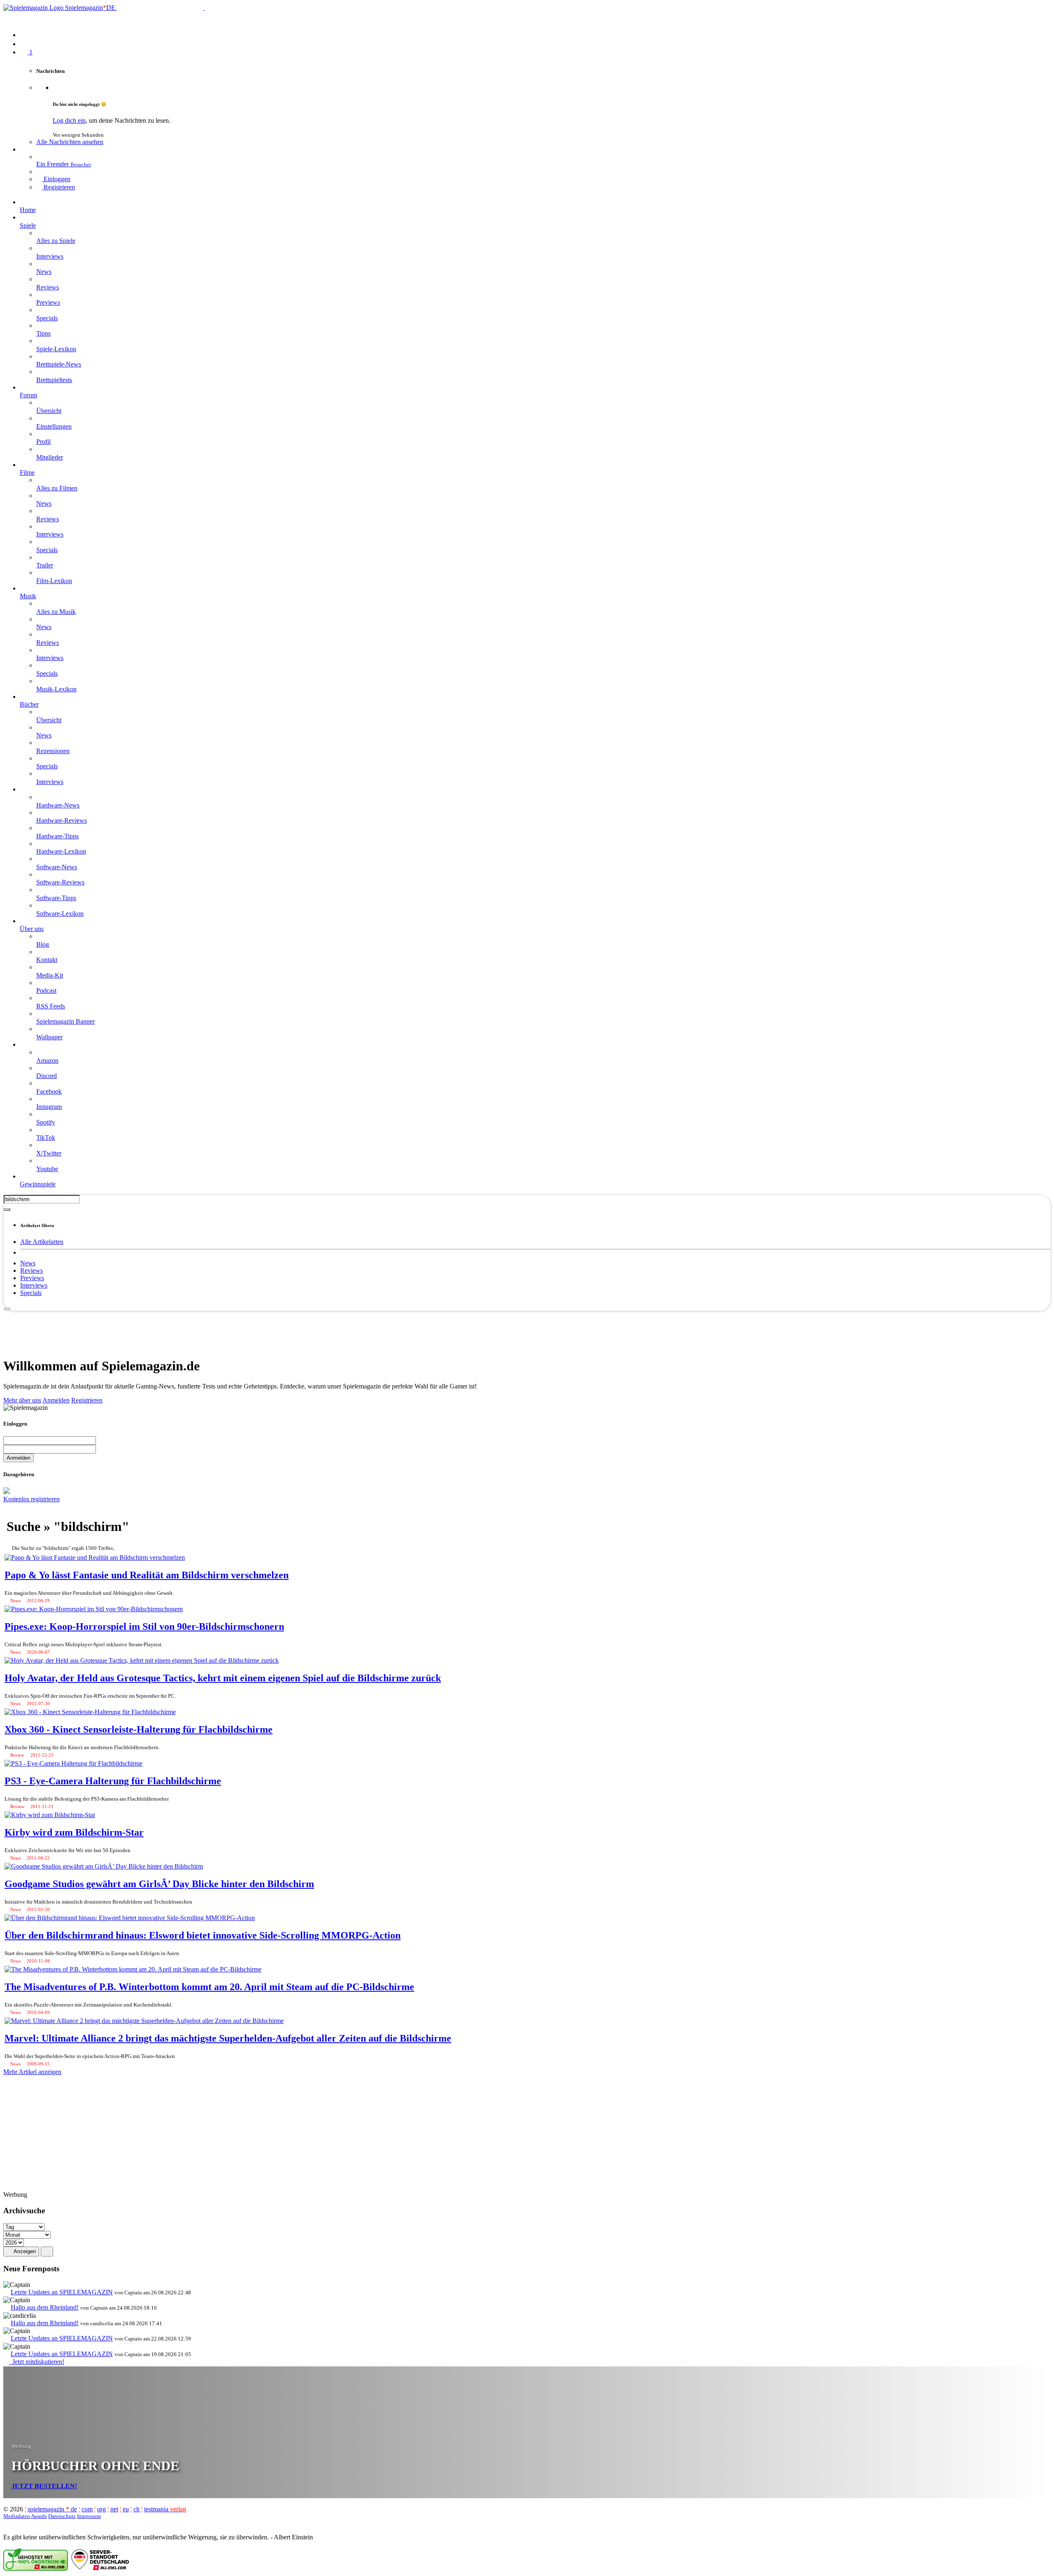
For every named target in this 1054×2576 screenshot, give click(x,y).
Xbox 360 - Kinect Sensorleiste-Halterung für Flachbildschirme (139, 1729)
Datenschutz (62, 2516)
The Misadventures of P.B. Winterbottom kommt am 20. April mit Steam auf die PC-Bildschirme (209, 1987)
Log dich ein (69, 120)
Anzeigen (24, 2251)
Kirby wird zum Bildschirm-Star (74, 1832)
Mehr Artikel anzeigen (32, 2072)
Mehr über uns (22, 1400)
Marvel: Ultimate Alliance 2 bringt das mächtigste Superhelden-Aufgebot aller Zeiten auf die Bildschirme (228, 2038)
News (28, 1263)
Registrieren (87, 1400)
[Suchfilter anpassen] (7, 1209)
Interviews (34, 1285)
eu (126, 2509)
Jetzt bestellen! (44, 2486)
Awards (39, 2516)
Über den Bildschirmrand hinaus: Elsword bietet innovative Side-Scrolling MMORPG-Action (203, 1935)
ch (136, 2509)
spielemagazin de (52, 2509)
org (101, 2509)
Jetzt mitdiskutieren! (37, 2362)
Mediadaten (17, 2516)
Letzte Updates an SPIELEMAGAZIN (62, 2292)
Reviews (31, 1270)
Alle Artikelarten (42, 1242)
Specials (31, 1293)
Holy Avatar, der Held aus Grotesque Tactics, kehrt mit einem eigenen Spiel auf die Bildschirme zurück (223, 1678)
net (114, 2509)
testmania (165, 2509)
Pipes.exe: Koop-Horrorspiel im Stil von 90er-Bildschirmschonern (144, 1626)
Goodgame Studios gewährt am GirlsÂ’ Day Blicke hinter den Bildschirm (159, 1884)
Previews (32, 1278)
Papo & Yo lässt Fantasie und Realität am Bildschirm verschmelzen (147, 1575)
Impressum (89, 2516)
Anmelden (56, 1400)
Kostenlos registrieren (31, 1499)
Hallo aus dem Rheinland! (45, 2307)
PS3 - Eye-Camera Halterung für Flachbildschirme (113, 1781)
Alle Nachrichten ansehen (70, 142)
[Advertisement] (527, 1330)
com (87, 2509)
